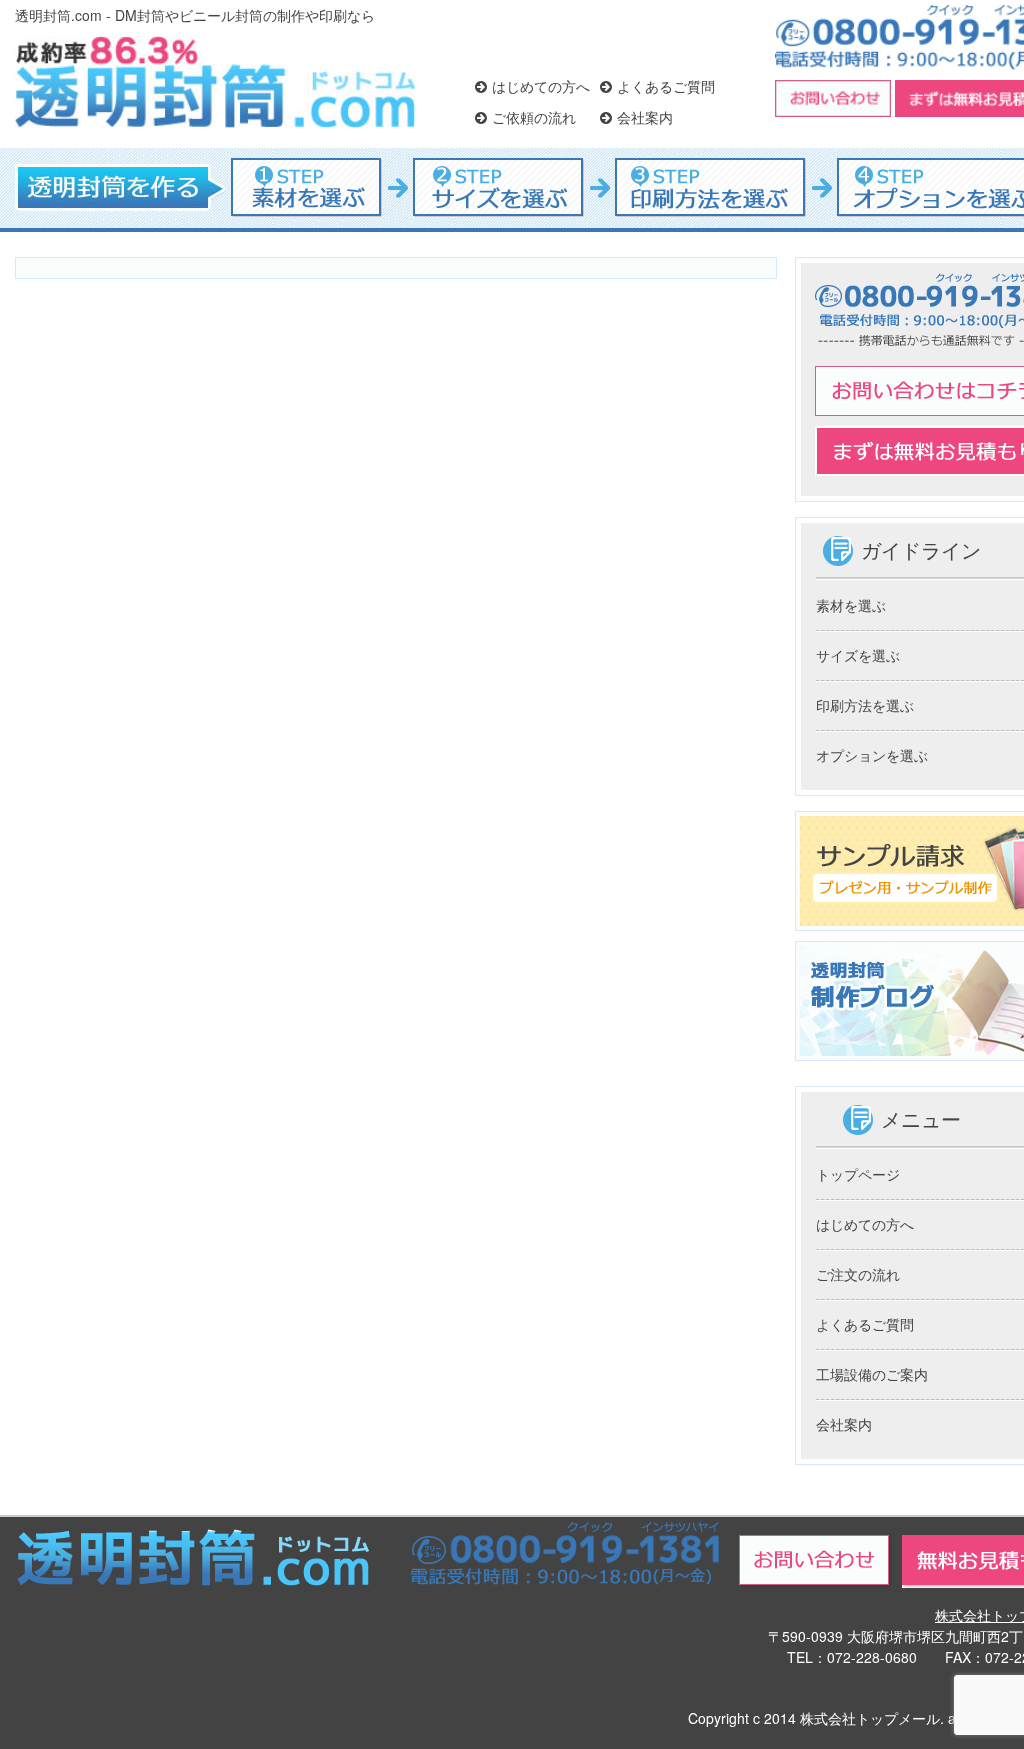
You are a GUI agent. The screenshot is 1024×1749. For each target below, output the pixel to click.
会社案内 (645, 117)
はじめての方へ (541, 86)
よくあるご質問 (666, 86)
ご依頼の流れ (534, 117)
